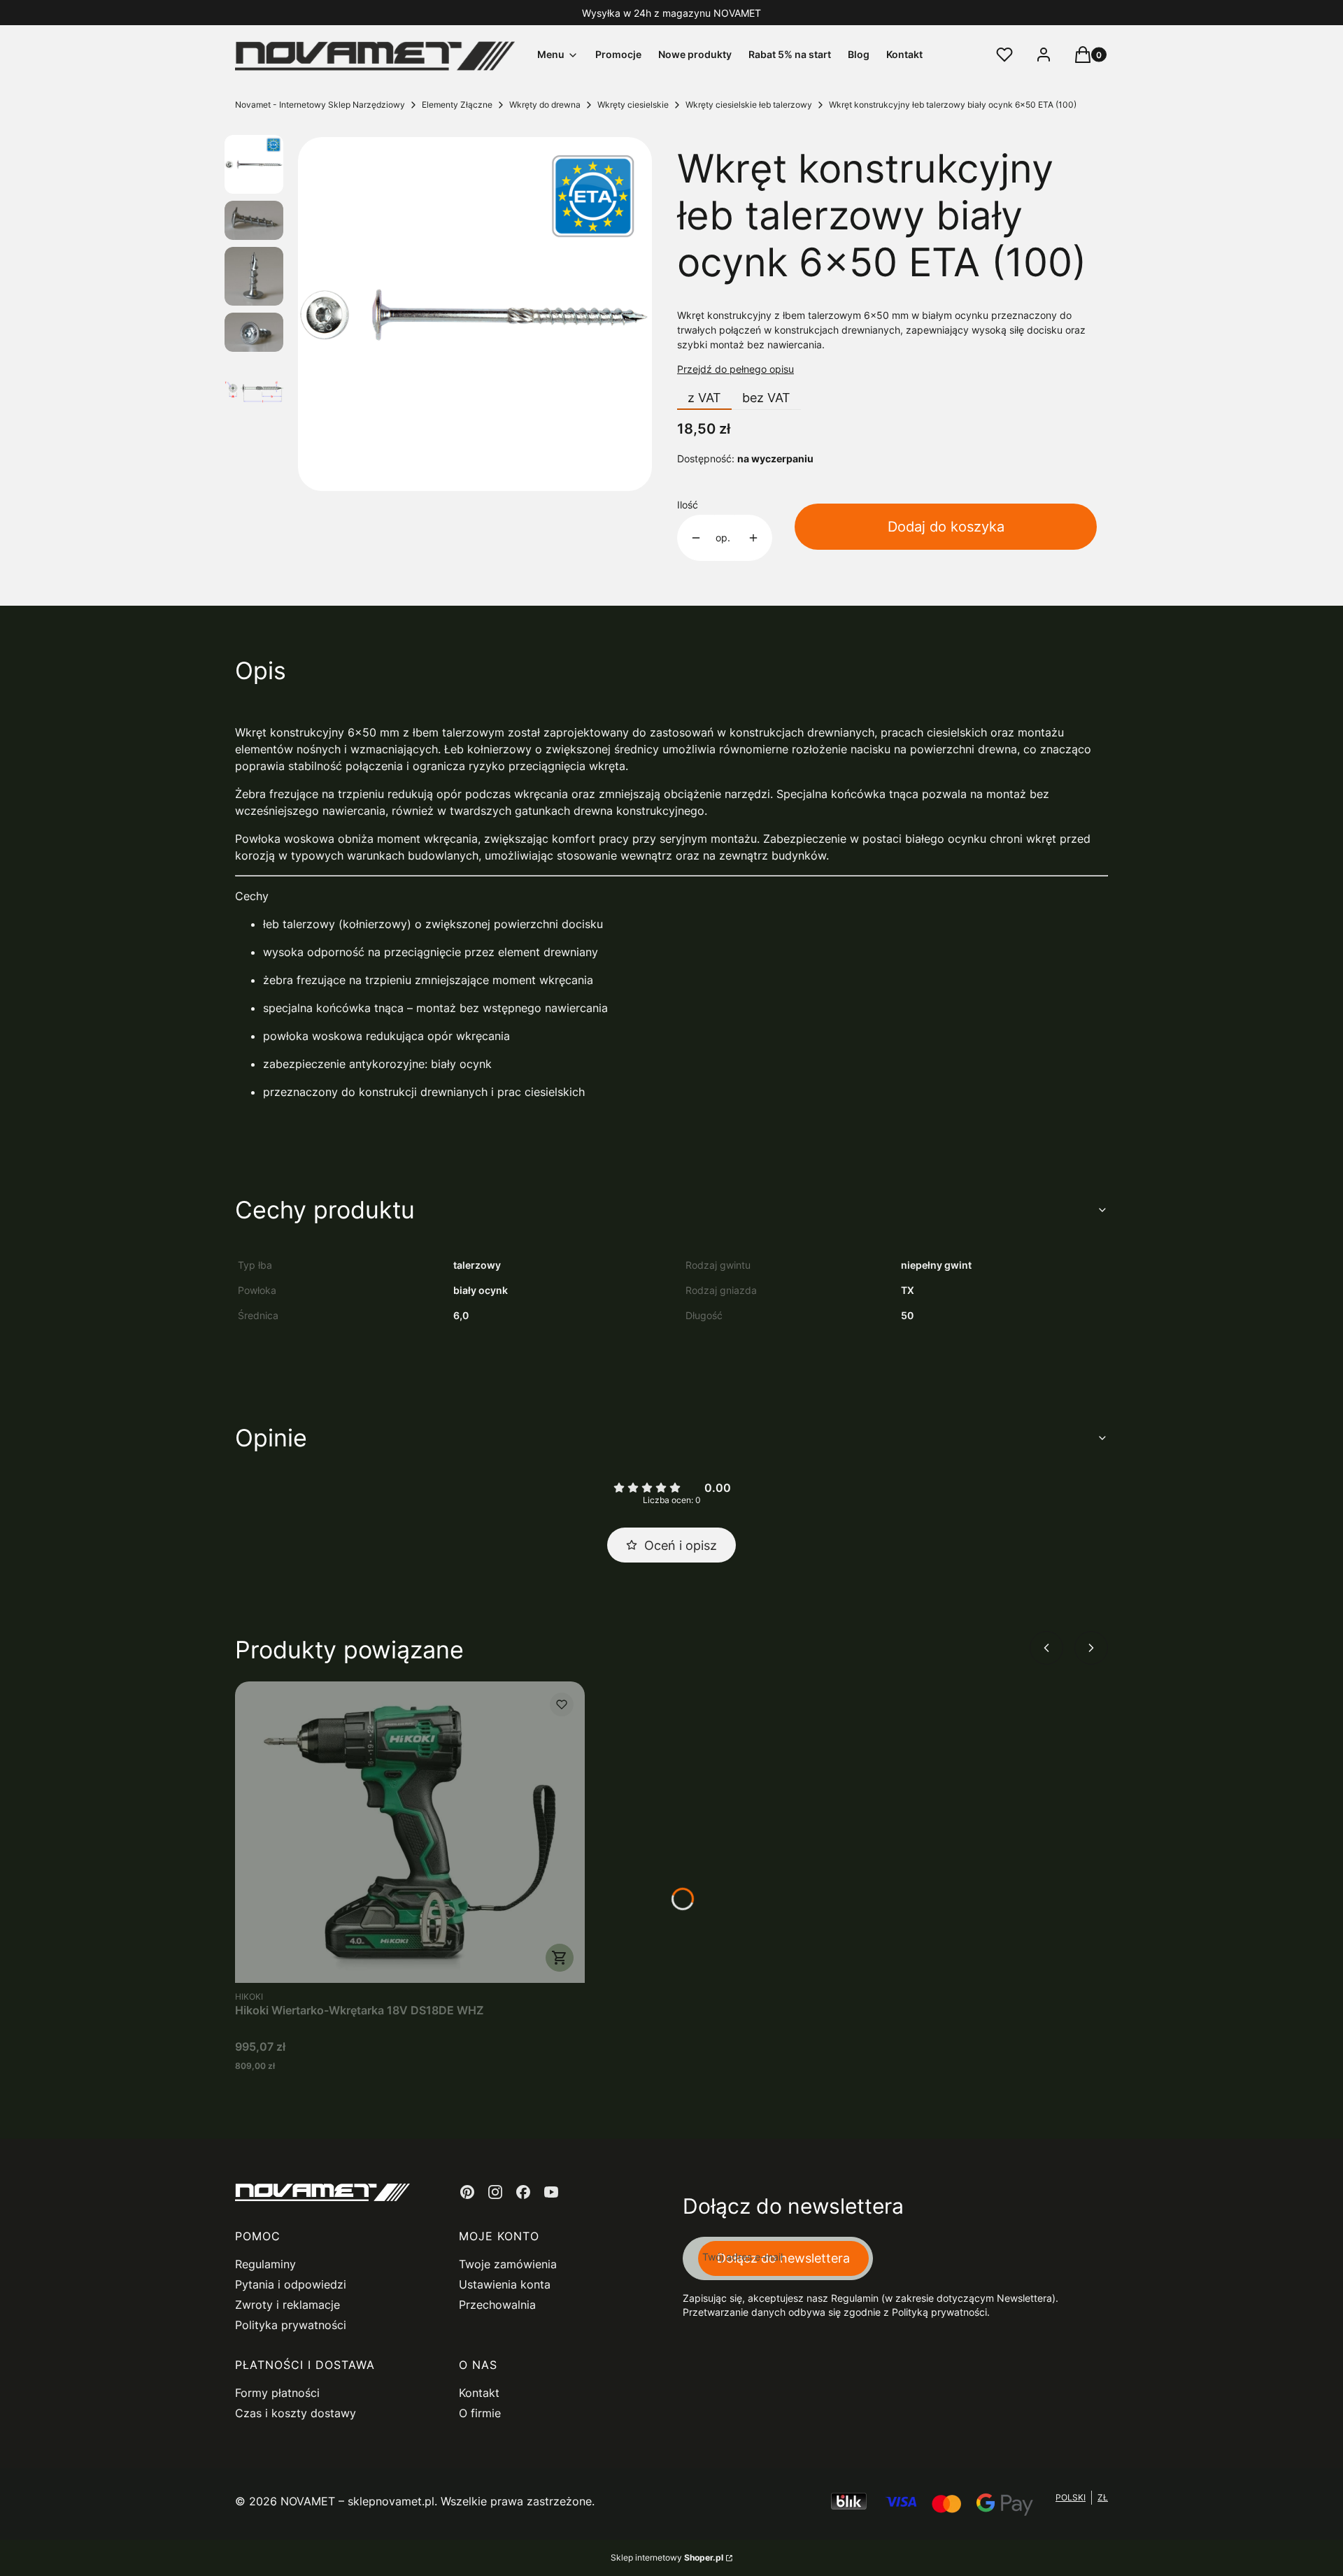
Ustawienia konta (505, 2284)
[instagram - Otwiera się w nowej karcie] (495, 2192)
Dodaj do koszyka (946, 527)
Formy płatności (277, 2393)
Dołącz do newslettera (783, 2258)
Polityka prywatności (291, 2325)
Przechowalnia (497, 2305)
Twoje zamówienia (508, 2264)
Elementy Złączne (457, 105)
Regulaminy (265, 2264)
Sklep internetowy (667, 2557)
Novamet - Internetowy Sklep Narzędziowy (320, 105)
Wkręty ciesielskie (633, 105)
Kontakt (479, 2393)
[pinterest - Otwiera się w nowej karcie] (467, 2192)
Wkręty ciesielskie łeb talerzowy (749, 105)
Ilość (688, 505)
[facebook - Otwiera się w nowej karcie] (523, 2192)
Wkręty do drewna (545, 105)
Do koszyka (560, 1958)
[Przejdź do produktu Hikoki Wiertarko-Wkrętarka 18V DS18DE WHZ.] (410, 1832)
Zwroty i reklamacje (287, 2305)
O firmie (480, 2413)
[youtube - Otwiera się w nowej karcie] (551, 2192)
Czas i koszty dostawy (296, 2413)
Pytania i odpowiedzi (291, 2284)
